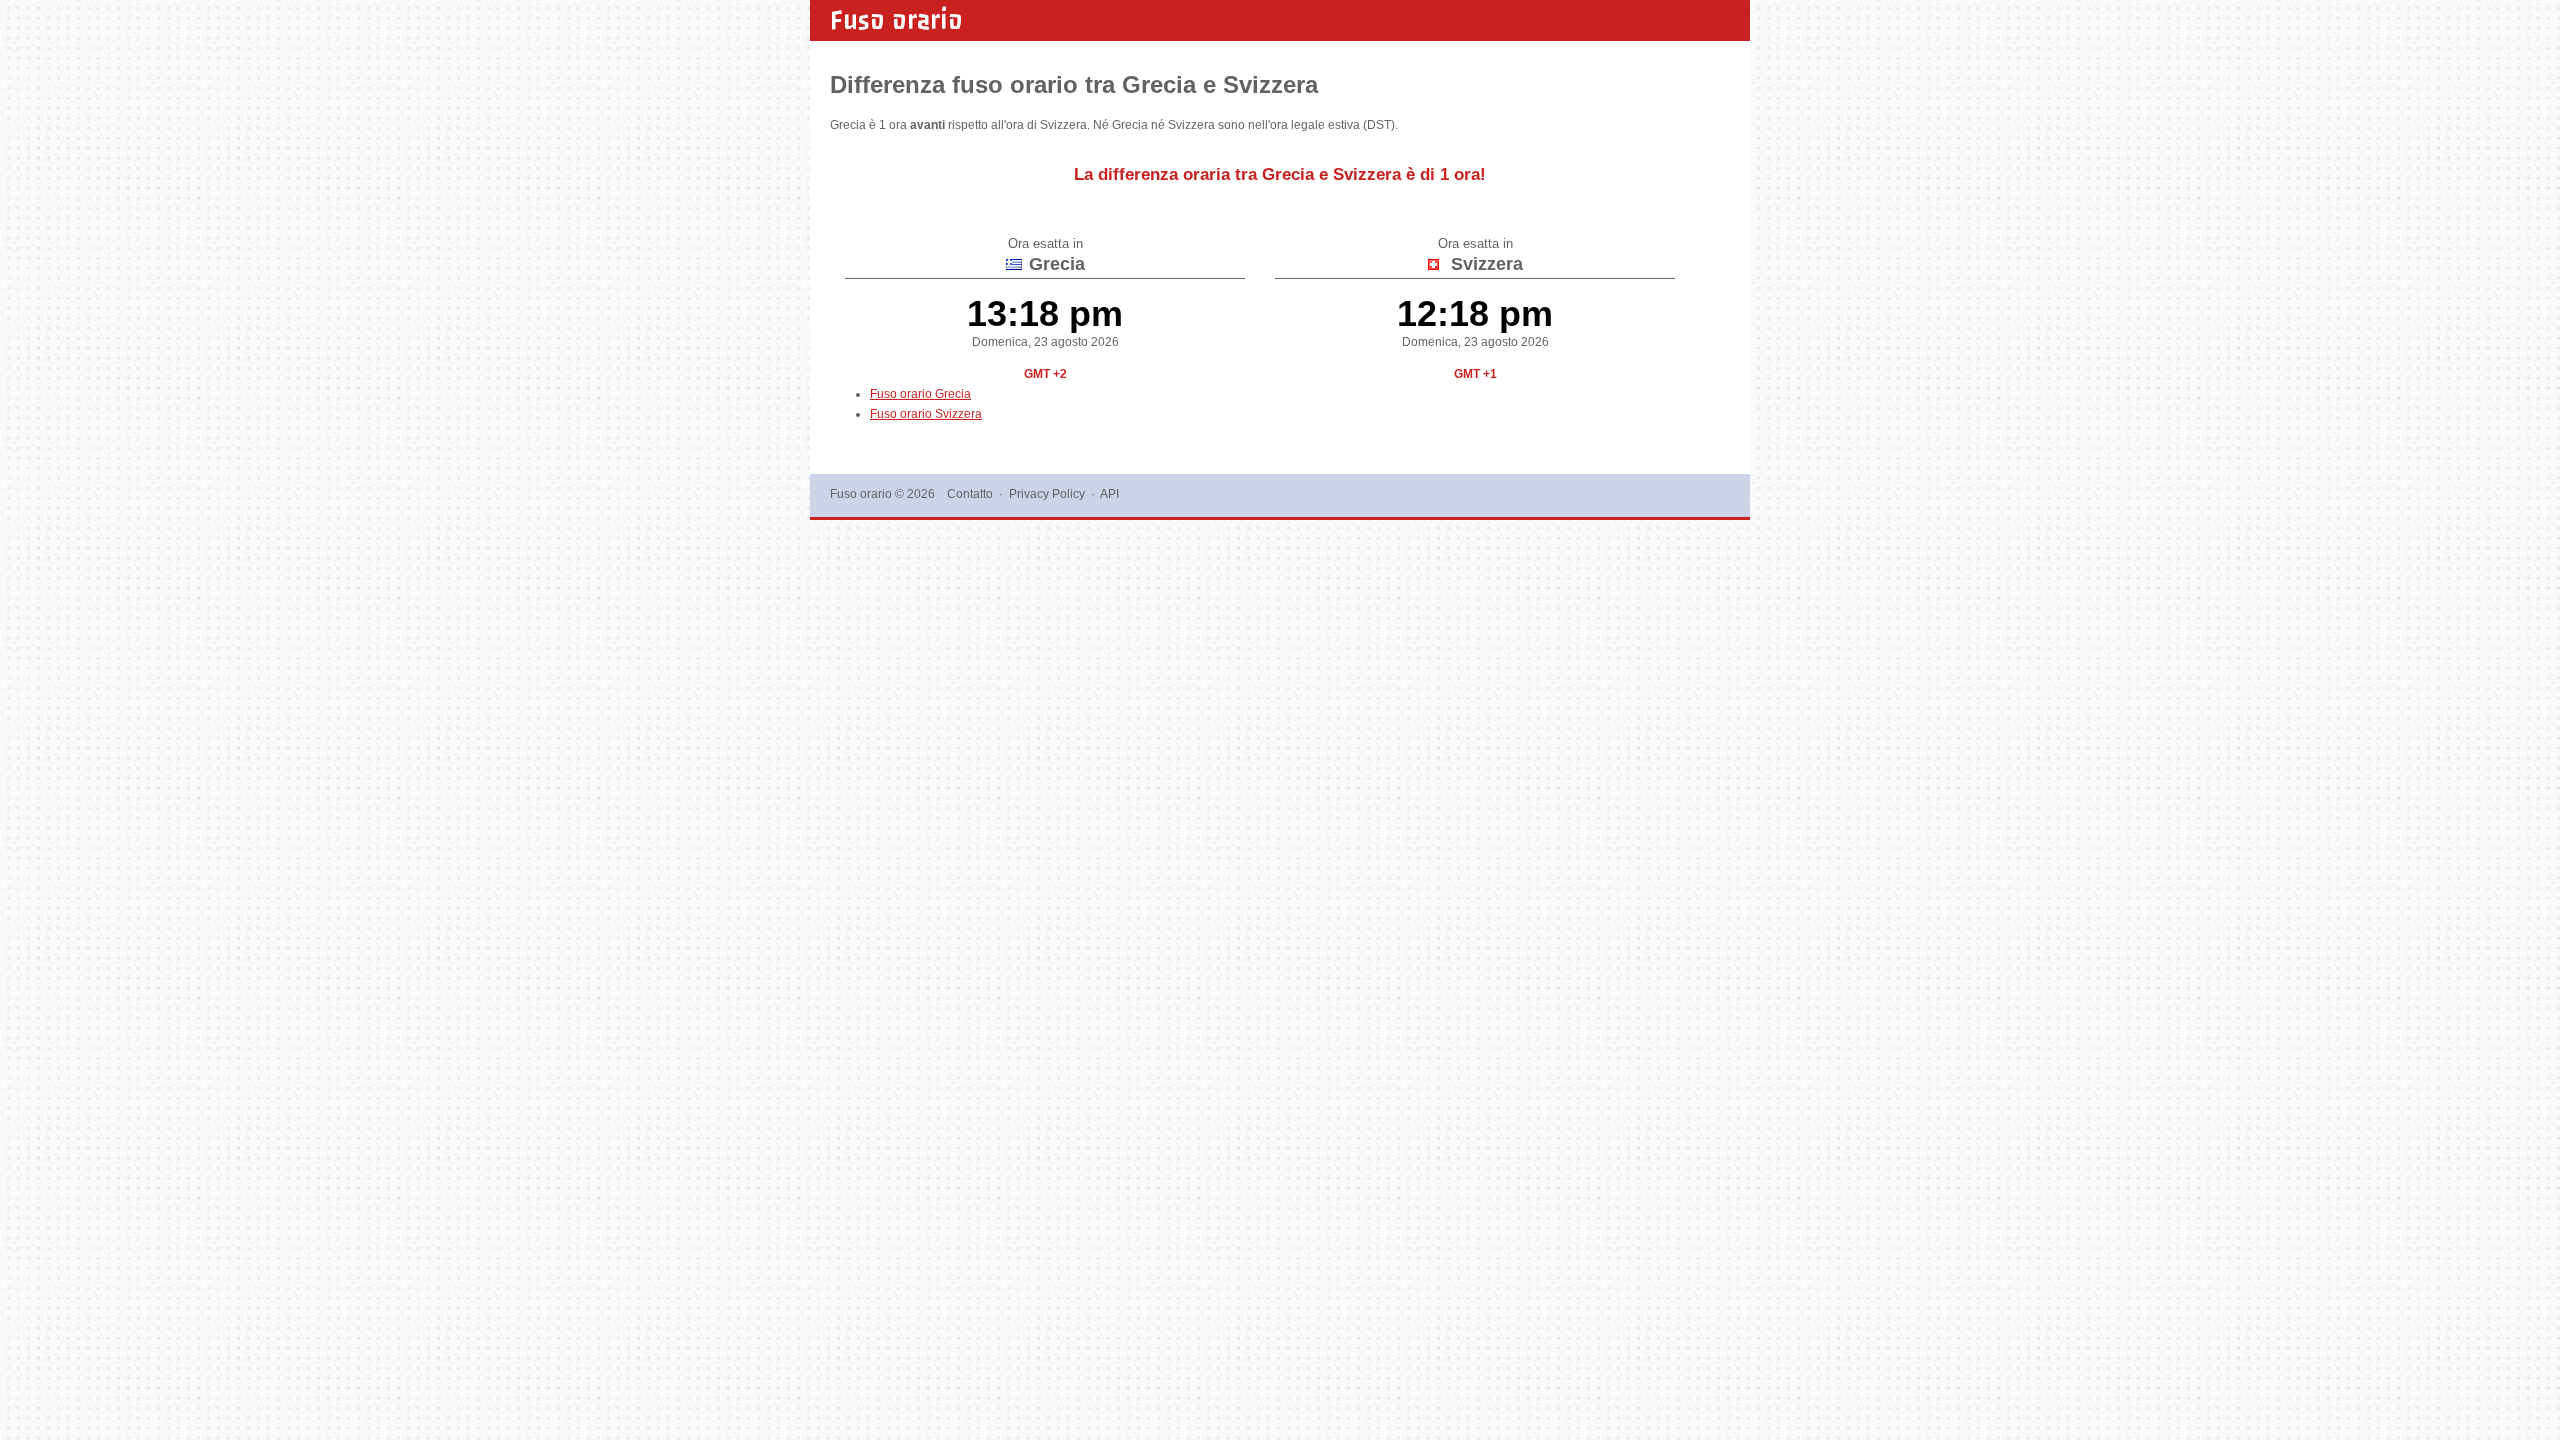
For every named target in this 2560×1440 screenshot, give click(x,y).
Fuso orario (896, 20)
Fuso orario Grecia (920, 394)
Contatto (970, 494)
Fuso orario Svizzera (926, 414)
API (1109, 494)
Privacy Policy (1047, 494)
